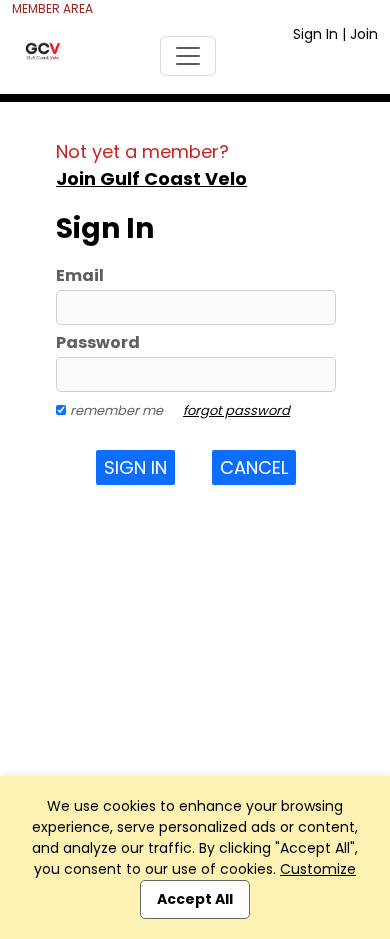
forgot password (236, 410)
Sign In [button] (135, 467)
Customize (318, 869)
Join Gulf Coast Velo (151, 178)
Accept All (195, 899)
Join (364, 34)
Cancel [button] (254, 467)
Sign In (315, 34)
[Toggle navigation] (188, 56)
